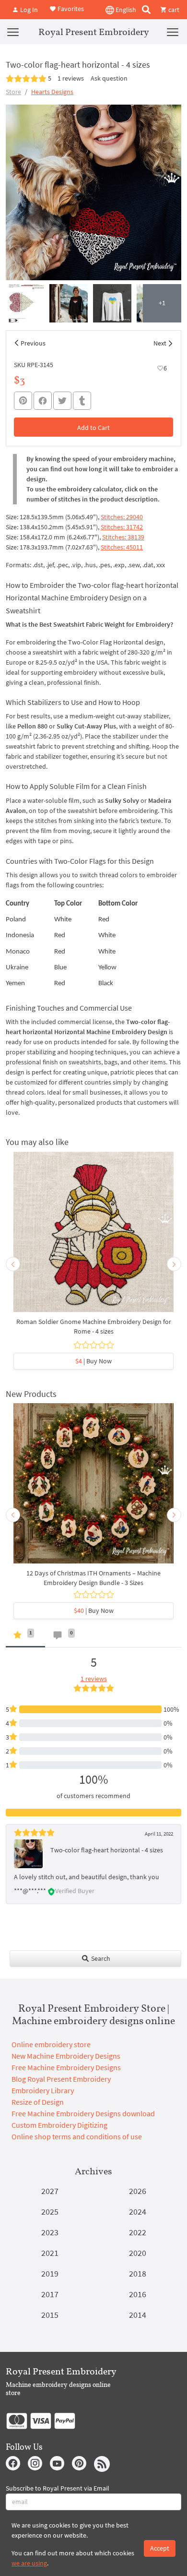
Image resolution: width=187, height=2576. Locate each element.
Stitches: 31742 (122, 527)
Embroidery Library (43, 2090)
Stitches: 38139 (123, 537)
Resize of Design (38, 2102)
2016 (138, 2294)
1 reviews (71, 78)
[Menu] (13, 32)
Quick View (94, 1237)
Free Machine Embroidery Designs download (83, 2113)
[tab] (25, 1637)
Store (13, 92)
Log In (28, 10)
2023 (50, 2232)
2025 (50, 2212)
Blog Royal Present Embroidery (61, 2079)
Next (160, 343)
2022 (138, 2232)
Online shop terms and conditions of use (77, 2136)
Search (100, 1958)
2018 (138, 2273)
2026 (138, 2191)
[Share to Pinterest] (23, 401)
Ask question (109, 78)
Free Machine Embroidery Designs (66, 2067)
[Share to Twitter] (62, 401)
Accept (160, 2548)
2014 (138, 2315)
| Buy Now (93, 1361)
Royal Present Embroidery (94, 32)
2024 (138, 2212)
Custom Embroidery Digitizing (59, 2125)
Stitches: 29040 (122, 517)
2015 (50, 2315)
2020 (138, 2253)
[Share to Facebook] (43, 401)
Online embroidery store (51, 2044)
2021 (50, 2253)
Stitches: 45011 (122, 547)
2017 (50, 2294)
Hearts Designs (52, 92)
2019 (50, 2273)
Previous (33, 343)
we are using (29, 2563)
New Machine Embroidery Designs (66, 2056)
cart (173, 10)
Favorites (70, 9)
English (125, 10)
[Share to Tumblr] (82, 401)
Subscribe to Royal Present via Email (58, 2488)
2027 (50, 2191)
